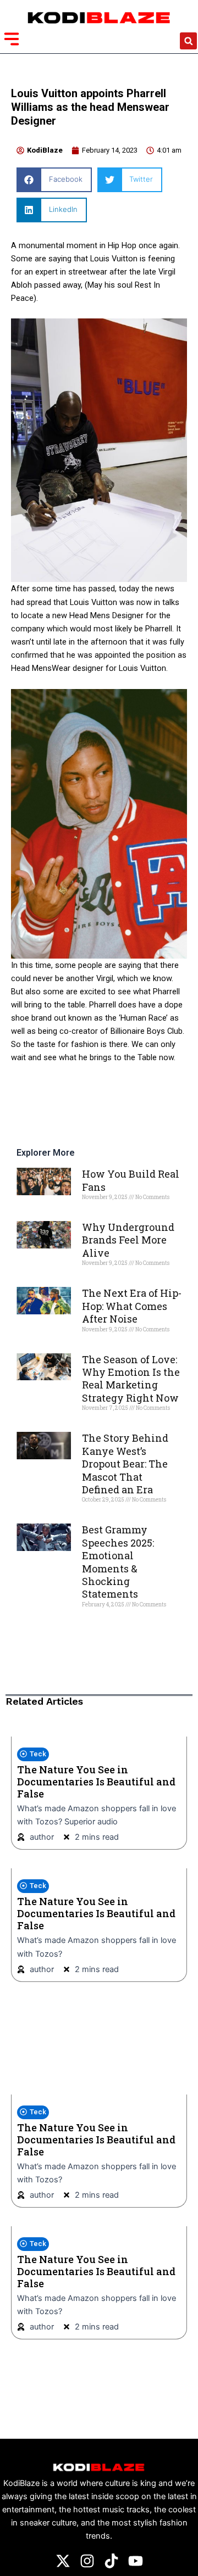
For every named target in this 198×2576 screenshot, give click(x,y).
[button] (188, 41)
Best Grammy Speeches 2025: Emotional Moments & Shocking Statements (118, 1562)
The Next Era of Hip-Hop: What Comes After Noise (132, 1306)
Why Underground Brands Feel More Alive (128, 1240)
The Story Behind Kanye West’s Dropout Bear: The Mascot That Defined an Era (125, 1464)
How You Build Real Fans (131, 1180)
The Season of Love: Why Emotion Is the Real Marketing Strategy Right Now (131, 1379)
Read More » (101, 1215)
